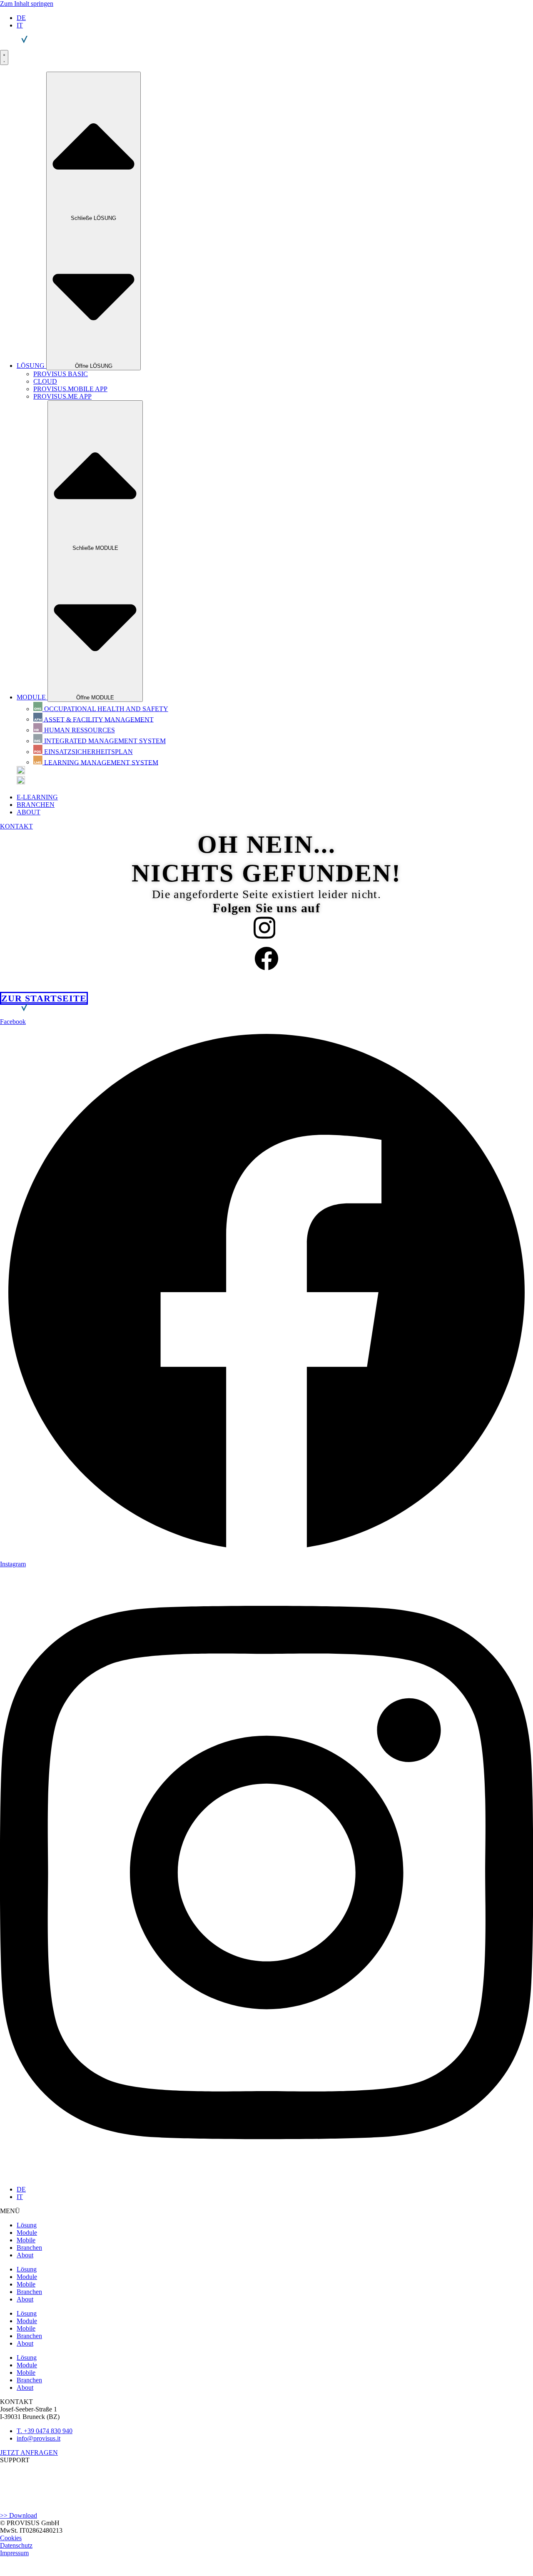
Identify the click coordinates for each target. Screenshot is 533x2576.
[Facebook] (266, 962)
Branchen (29, 2248)
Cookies (11, 2538)
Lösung (27, 2225)
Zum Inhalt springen (27, 4)
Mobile (26, 2240)
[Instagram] (265, 932)
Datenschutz (16, 2545)
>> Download (19, 2515)
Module (27, 2233)
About (25, 2255)
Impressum (14, 2553)
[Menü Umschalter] (4, 57)
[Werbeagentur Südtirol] (31, 2572)
